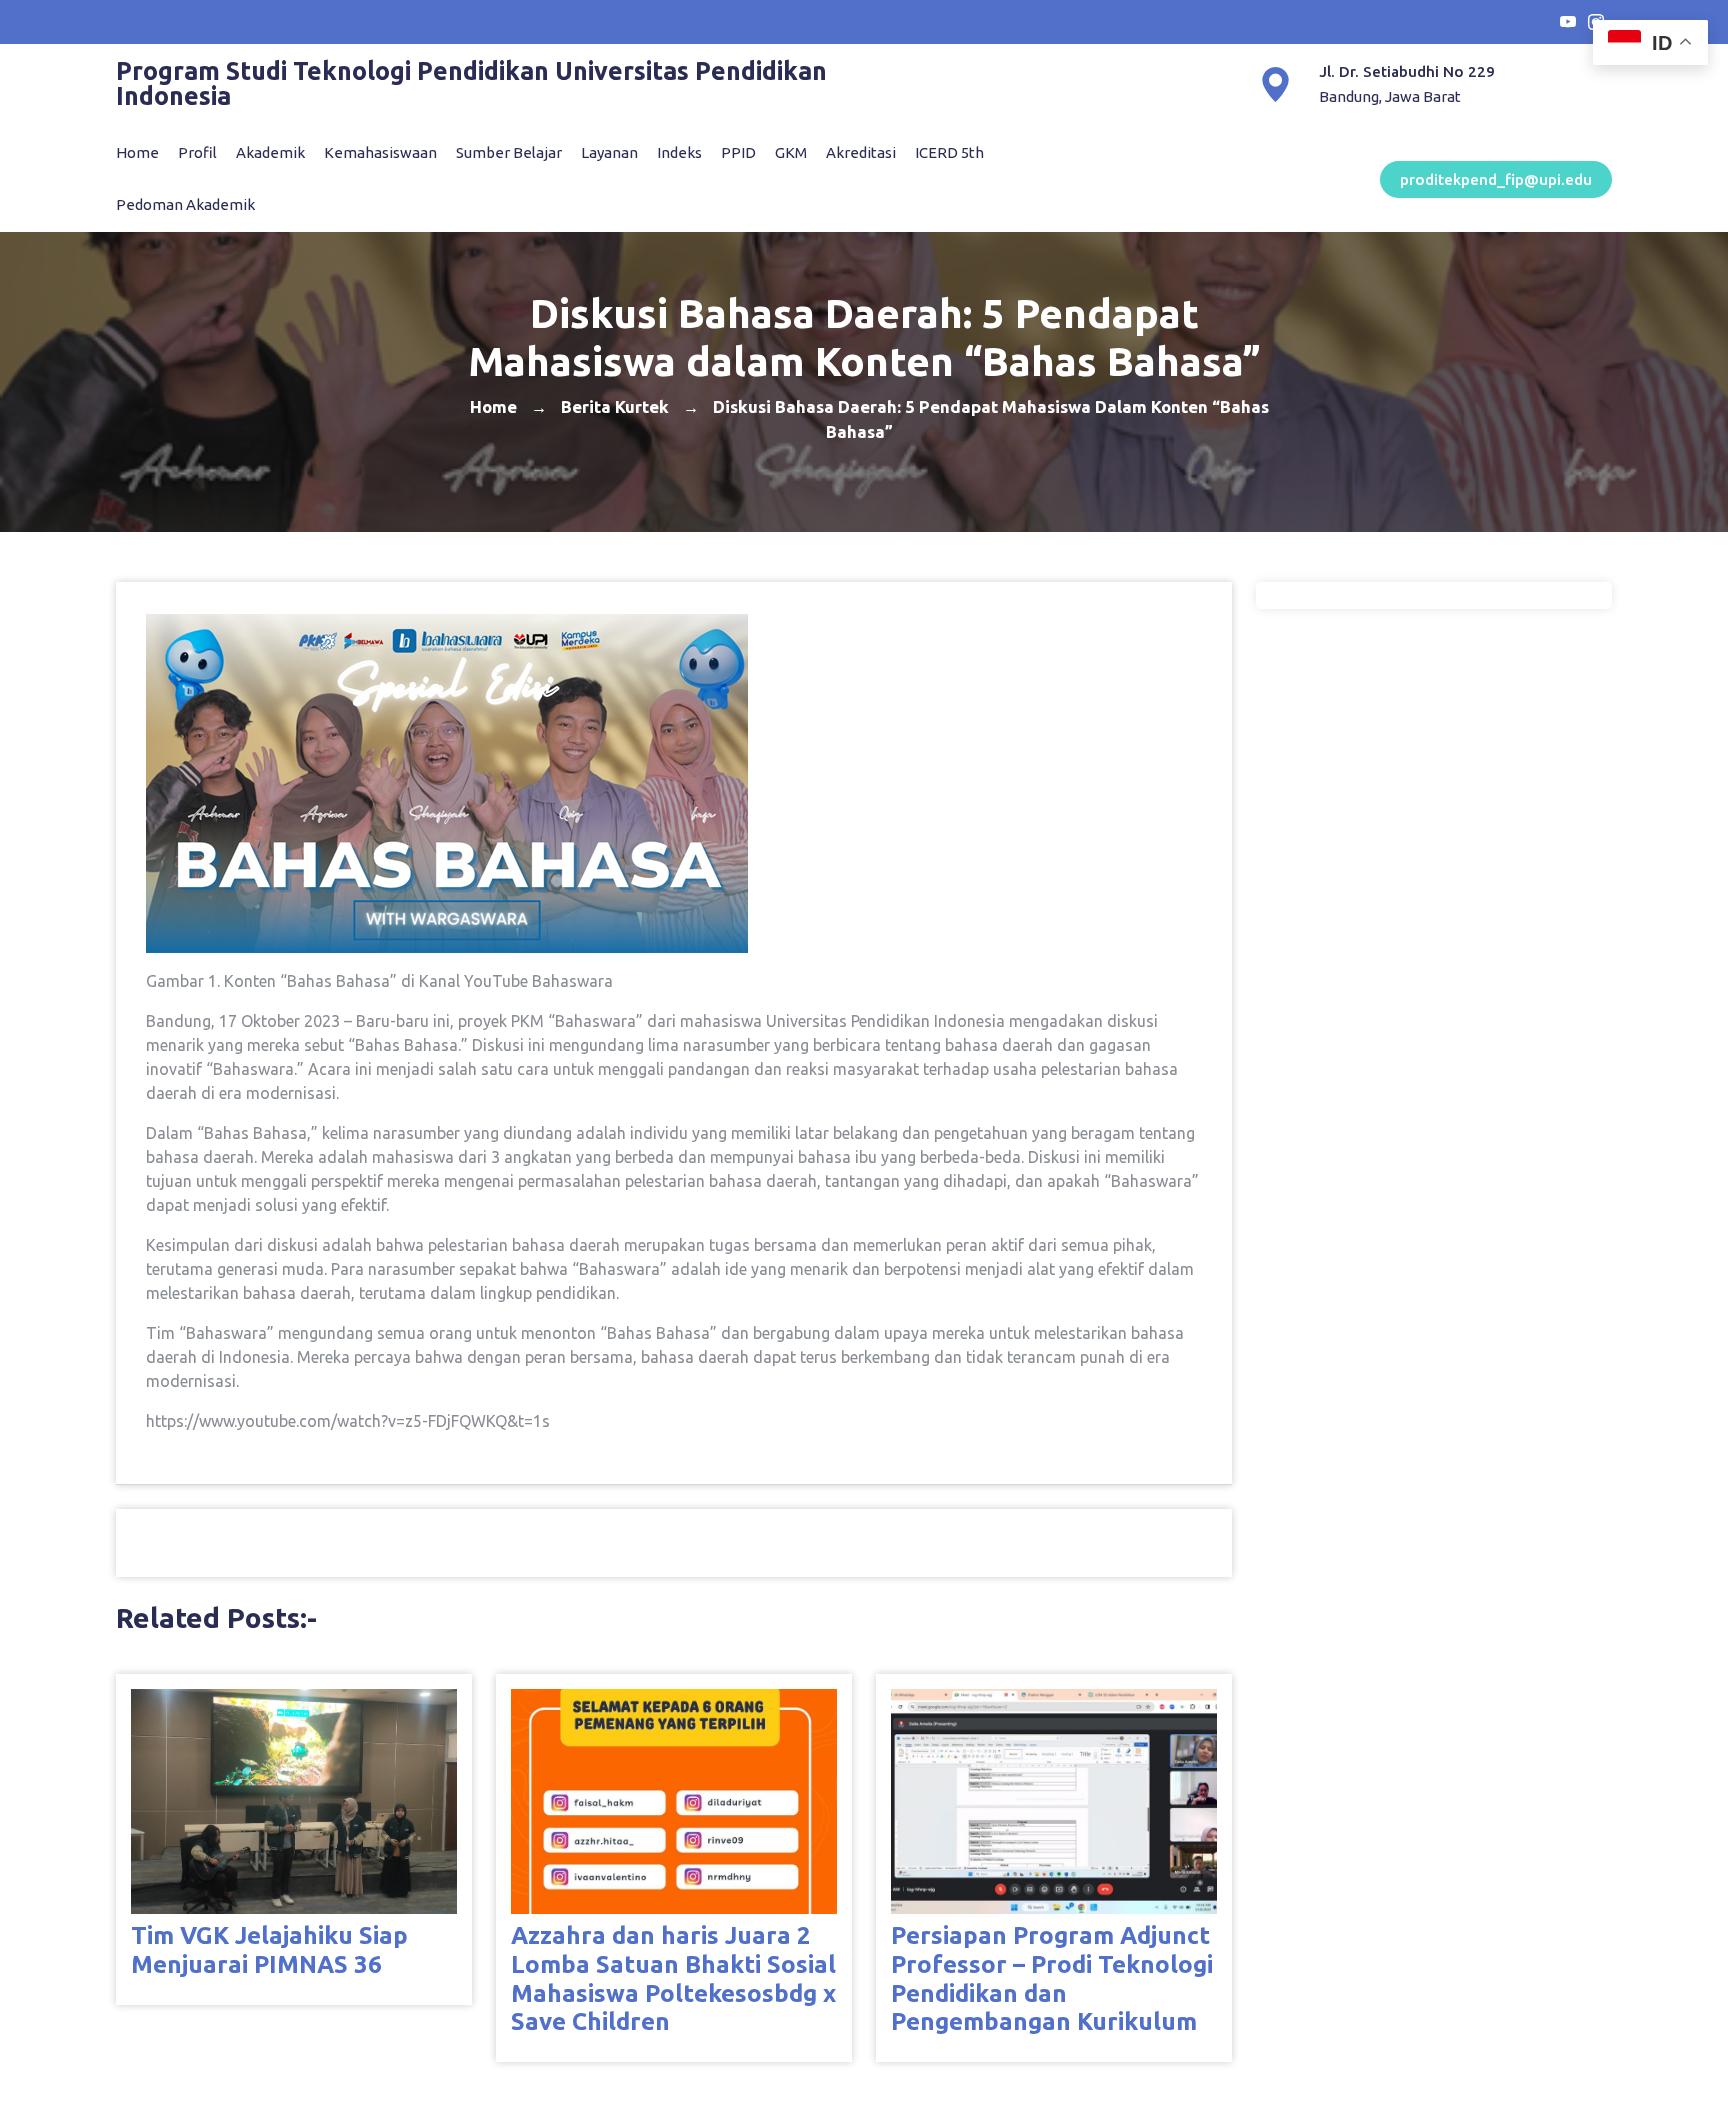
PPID (738, 152)
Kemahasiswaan (380, 152)
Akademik (270, 152)
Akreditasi (861, 152)
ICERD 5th (949, 152)
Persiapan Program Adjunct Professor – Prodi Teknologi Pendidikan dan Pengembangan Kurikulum (1052, 1978)
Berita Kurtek (615, 405)
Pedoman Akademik (185, 204)
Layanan (609, 152)
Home (137, 152)
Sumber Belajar (509, 152)
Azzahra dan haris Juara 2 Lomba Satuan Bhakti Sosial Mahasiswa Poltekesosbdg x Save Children (673, 1978)
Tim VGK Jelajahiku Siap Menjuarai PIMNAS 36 (269, 1950)
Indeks (679, 152)
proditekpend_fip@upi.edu (1496, 179)
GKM (791, 152)
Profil (197, 152)
